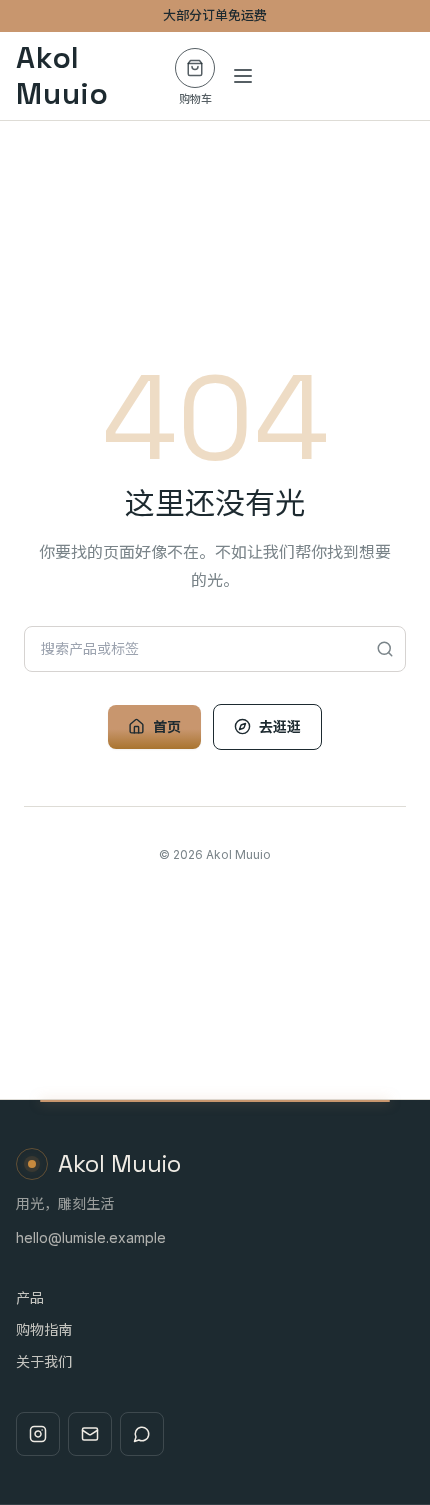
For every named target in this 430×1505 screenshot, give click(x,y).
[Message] (142, 1434)
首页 (167, 726)
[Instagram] (38, 1434)
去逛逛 (280, 726)
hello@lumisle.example (91, 1237)
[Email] (90, 1434)
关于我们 (44, 1361)
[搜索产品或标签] (385, 649)
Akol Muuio (62, 76)
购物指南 (44, 1329)
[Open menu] (243, 76)
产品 (30, 1297)
